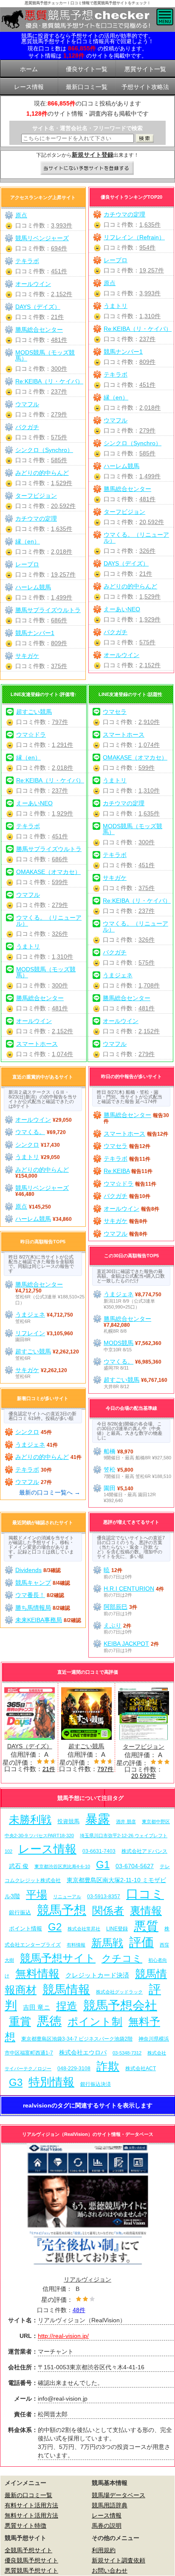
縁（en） (116, 397)
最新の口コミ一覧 (28, 2495)
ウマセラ (115, 712)
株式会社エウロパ (83, 2052)
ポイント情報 (25, 1929)
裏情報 (146, 1911)
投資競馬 (68, 1821)
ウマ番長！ (30, 1595)
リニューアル (67, 1897)
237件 (147, 339)
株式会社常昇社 (84, 1929)
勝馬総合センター (127, 489)
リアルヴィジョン (87, 2279)
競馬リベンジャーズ (42, 238)
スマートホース (37, 1044)
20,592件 (152, 522)
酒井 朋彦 (126, 1822)
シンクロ (27, 1145)
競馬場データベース (119, 2495)
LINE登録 (117, 1929)
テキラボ (116, 374)
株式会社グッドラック (119, 1992)
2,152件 (150, 665)
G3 (16, 2082)
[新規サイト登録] (88, 169)
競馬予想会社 (120, 2005)
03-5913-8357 (104, 1896)
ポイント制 (95, 2022)
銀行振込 (20, 1912)
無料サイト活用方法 (31, 2515)
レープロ (116, 260)
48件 (79, 2310)
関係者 (108, 1911)
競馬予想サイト (58, 1958)
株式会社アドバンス (144, 1851)
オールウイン (121, 655)
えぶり (113, 1625)
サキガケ (27, 656)
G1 (103, 1865)
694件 (59, 248)
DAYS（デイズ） (126, 563)
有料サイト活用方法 (31, 2505)
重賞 (20, 2021)
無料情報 (37, 1974)
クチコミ (122, 1958)
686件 (59, 620)
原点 (110, 283)
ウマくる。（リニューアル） (136, 538)
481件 (147, 499)
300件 (59, 369)
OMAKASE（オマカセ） (48, 872)
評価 (141, 1942)
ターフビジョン (124, 512)
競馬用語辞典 (110, 2505)
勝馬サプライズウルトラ (48, 610)
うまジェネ (118, 975)
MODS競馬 (119, 1343)
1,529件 (150, 596)
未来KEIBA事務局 (39, 1620)
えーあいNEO (122, 609)
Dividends (28, 1570)
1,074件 (62, 1054)
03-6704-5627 (135, 1866)
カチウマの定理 (124, 214)
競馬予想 (62, 1910)
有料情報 (76, 1945)
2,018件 (150, 408)
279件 (147, 430)
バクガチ (116, 632)
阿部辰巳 (116, 1607)
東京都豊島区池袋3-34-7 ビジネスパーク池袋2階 (77, 2039)
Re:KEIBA (117, 1171)
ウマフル (116, 420)
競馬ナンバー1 (123, 352)
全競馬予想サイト (28, 2550)
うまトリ (116, 306)
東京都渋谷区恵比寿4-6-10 (62, 1866)
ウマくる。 (30, 1132)
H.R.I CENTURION (129, 1589)
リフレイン (30, 1333)
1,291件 (62, 745)
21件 (146, 574)
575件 (147, 642)
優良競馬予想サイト (31, 2560)
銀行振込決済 (96, 2084)
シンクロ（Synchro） (133, 443)
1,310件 (150, 316)
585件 (147, 453)
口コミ (145, 1894)
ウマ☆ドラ (31, 735)
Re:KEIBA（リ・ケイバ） (138, 329)
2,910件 (149, 722)
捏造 (67, 2006)
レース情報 (47, 1849)
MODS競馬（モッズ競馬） (45, 355)
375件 (59, 666)
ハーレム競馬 (121, 466)
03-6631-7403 (99, 1851)
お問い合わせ (110, 2570)
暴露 (98, 1819)
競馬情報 (66, 1990)
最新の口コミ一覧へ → (50, 1492)
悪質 (146, 1926)
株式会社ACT (141, 2068)
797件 (60, 722)
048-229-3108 (74, 2068)
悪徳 (49, 2021)
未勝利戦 (30, 1820)
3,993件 (150, 293)
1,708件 (149, 985)
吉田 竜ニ (37, 2007)
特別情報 (51, 2082)
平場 (37, 1895)
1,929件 (150, 619)
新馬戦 (107, 1943)
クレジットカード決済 (97, 1975)
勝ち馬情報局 (33, 1608)
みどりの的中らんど (130, 586)
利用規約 (104, 2550)
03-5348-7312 (127, 2053)
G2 (55, 1927)
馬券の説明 (107, 2526)
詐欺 (108, 2066)
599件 (60, 882)
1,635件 (150, 225)
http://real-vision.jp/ (63, 2336)
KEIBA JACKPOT (126, 1644)
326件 (147, 551)
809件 (147, 362)
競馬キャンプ (33, 1583)
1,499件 (150, 476)
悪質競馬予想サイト (31, 2570)
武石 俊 (19, 1866)
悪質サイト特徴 (25, 2526)
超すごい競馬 (34, 712)
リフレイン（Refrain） (134, 237)
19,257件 (152, 270)
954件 (147, 247)
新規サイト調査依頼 (119, 2560)
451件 (147, 385)
